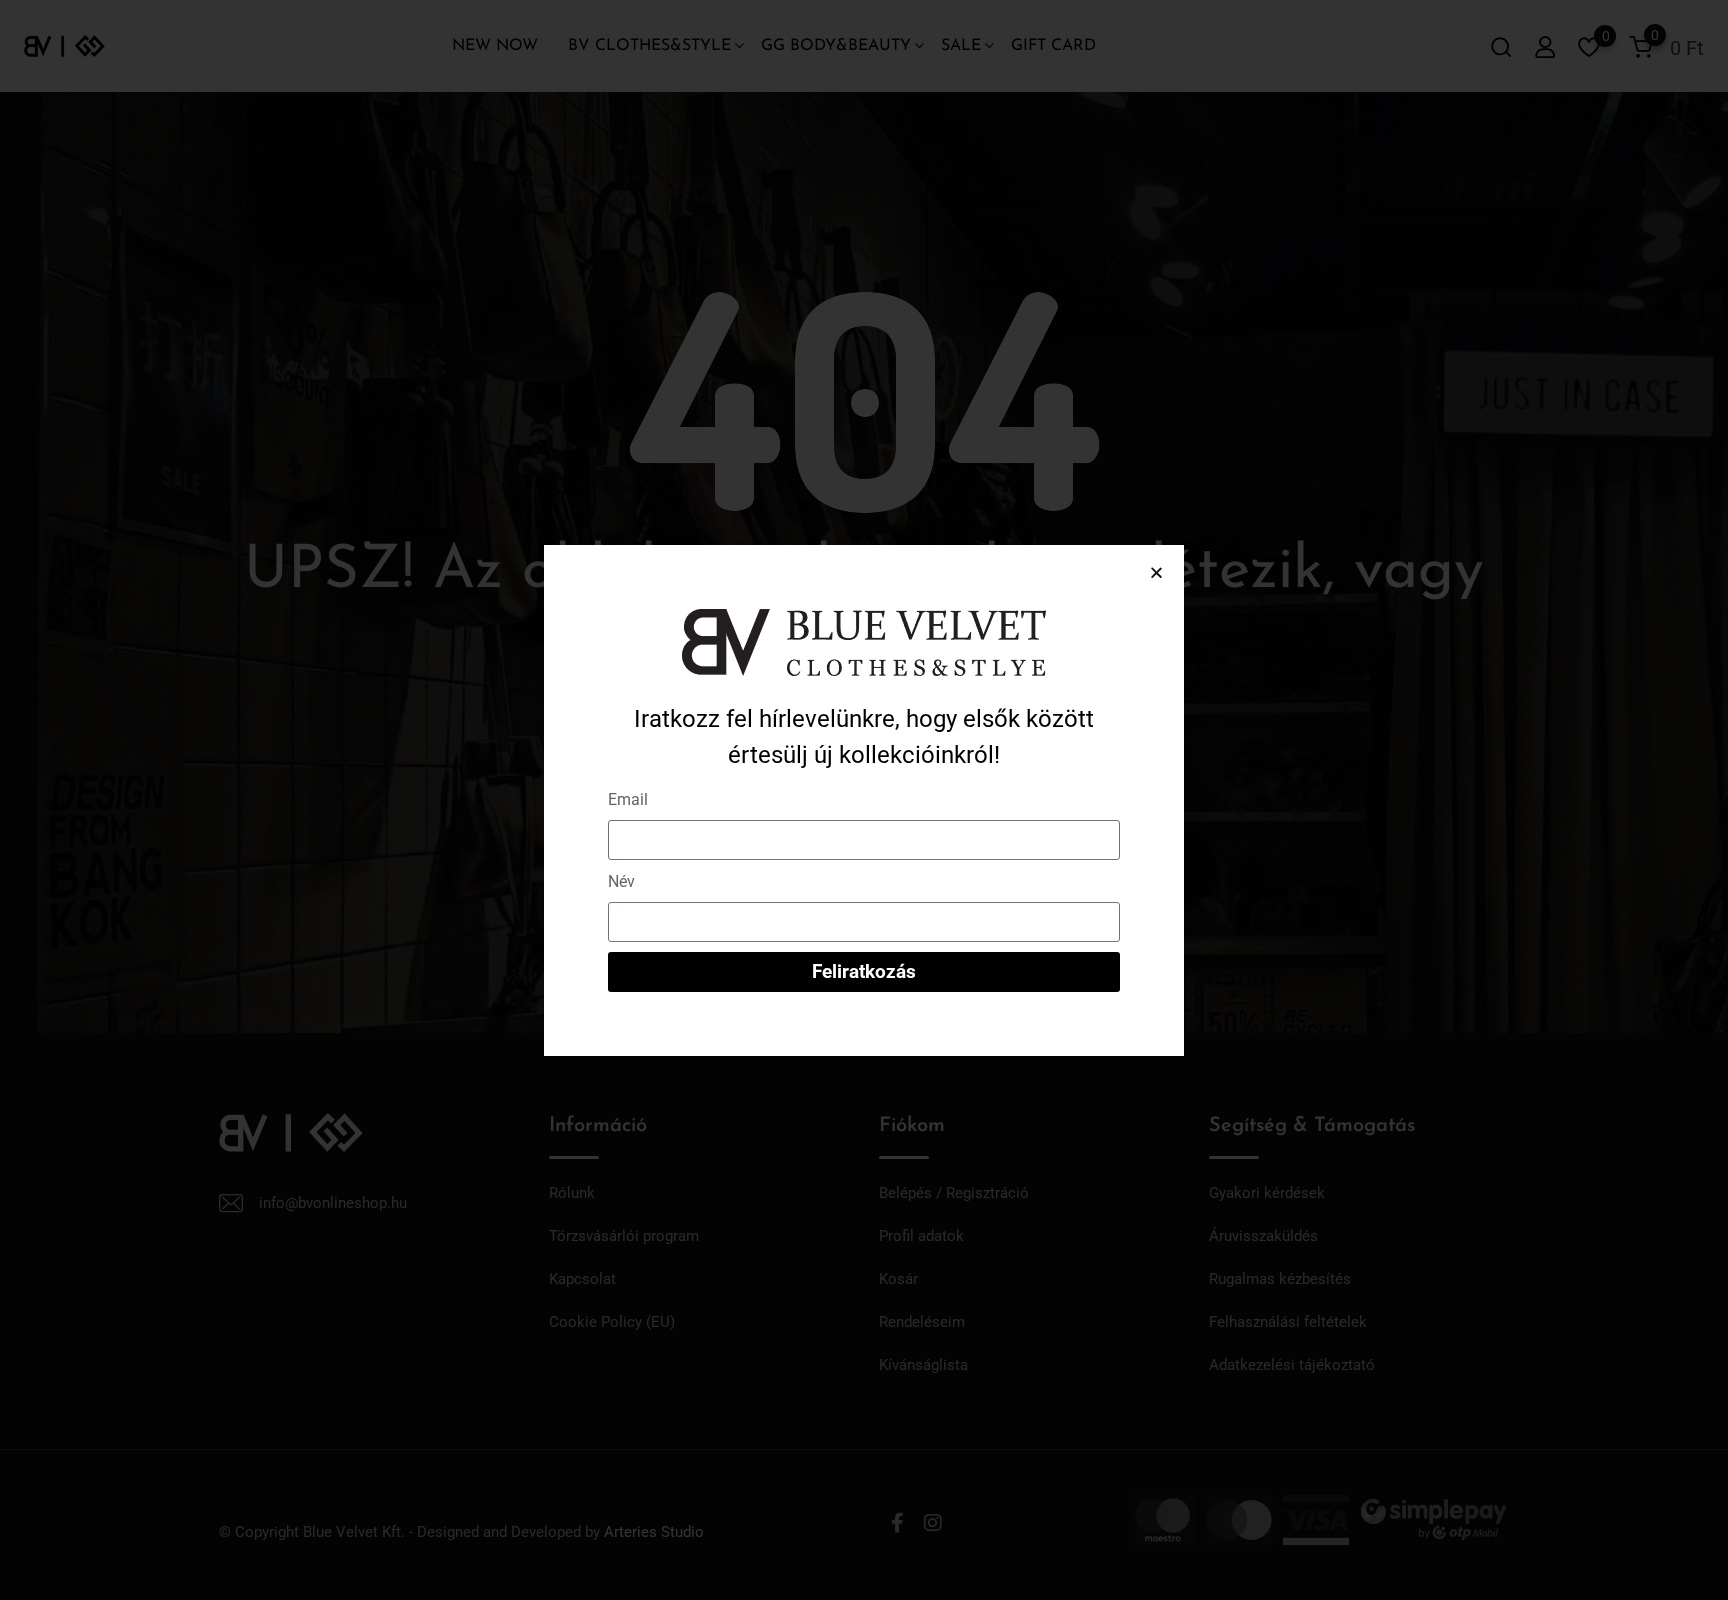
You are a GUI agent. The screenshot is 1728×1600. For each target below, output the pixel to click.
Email (628, 799)
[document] (864, 800)
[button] (1156, 572)
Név (621, 881)
